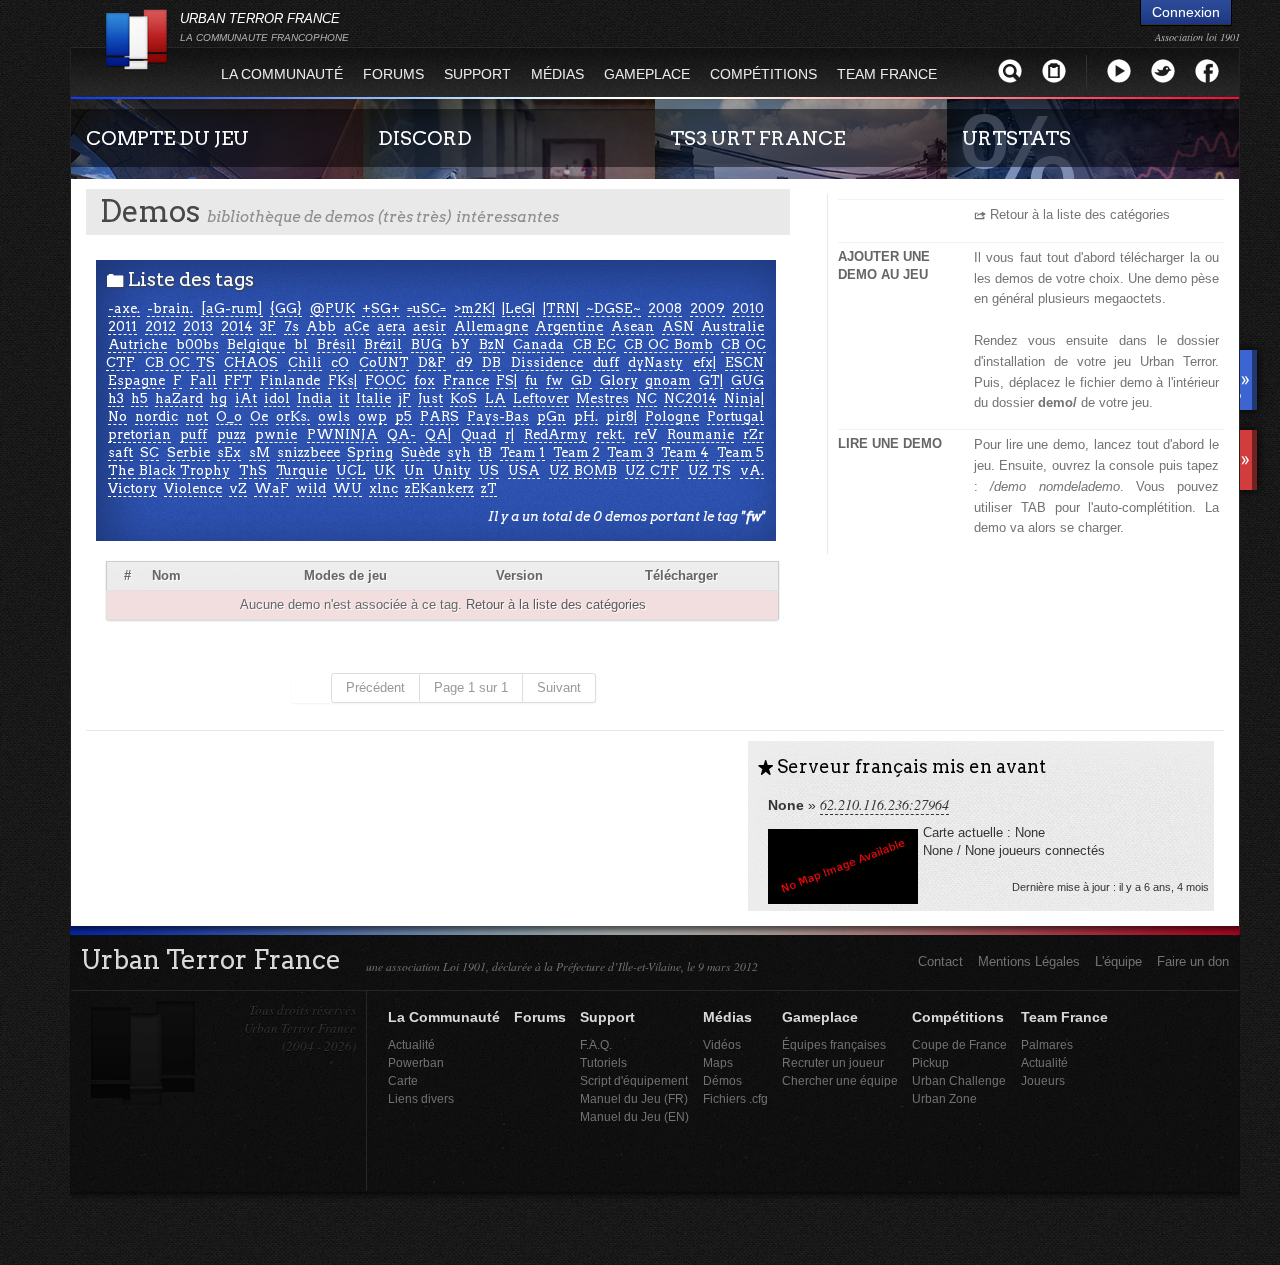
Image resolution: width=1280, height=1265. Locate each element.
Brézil (383, 344)
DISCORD (425, 138)
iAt (246, 398)
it (344, 398)
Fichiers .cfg (735, 1098)
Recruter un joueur (833, 1062)
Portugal (735, 416)
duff (606, 362)
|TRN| (561, 308)
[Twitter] (1163, 70)
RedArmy (555, 434)
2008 (665, 308)
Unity (452, 470)
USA (524, 470)
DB (491, 362)
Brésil (336, 344)
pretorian (139, 434)
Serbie (188, 452)
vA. (752, 470)
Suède (420, 452)
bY (460, 344)
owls (334, 416)
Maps (718, 1062)
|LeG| (518, 308)
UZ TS (710, 470)
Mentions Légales (1029, 961)
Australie (732, 326)
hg (218, 398)
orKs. (293, 416)
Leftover (541, 398)
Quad (478, 434)
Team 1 (522, 452)
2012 (160, 326)
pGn (551, 416)
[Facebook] (1207, 70)
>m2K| (474, 308)
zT (489, 488)
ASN (678, 326)
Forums (393, 74)
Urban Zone (944, 1098)
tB (485, 452)
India (314, 398)
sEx (229, 452)
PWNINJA (342, 434)
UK (384, 470)
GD (581, 380)
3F (268, 326)
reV (645, 434)
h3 (116, 398)
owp (372, 416)
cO (340, 362)
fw (554, 380)
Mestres (602, 398)
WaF (271, 488)
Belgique (256, 344)
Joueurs (1043, 1080)
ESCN (744, 362)
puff (193, 434)
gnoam (668, 380)
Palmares (1047, 1044)
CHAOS (251, 362)
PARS (439, 416)
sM (259, 452)
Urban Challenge (959, 1080)
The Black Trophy (169, 470)
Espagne (136, 380)
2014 (237, 326)
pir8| (621, 416)
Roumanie (700, 434)
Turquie (301, 470)
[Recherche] (1010, 70)
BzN (492, 344)
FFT (238, 380)
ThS (253, 470)
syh (459, 452)
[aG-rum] (232, 308)
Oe (259, 416)
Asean (632, 326)
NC (646, 398)
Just (430, 398)
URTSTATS (1016, 138)
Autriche (137, 344)
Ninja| (744, 398)
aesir (429, 326)
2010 (748, 308)
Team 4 (685, 452)
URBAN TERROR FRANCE (264, 27)
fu (531, 380)
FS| (506, 380)
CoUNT (384, 362)
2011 (122, 326)
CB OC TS (180, 362)
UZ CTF (652, 470)
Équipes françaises (834, 1044)
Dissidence (547, 362)
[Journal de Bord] (1054, 70)
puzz (231, 434)
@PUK (332, 308)
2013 (198, 326)
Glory (619, 380)
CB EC (594, 344)
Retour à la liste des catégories (556, 604)
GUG (747, 380)
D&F (432, 362)
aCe (356, 326)
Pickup (930, 1062)
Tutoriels (603, 1062)
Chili (305, 362)
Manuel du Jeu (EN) (634, 1116)
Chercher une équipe (840, 1080)
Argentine (569, 326)
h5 (139, 398)
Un (414, 470)
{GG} (286, 308)
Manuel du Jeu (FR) (634, 1098)
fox (424, 380)
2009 (707, 308)
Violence (193, 488)
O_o (229, 416)
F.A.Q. (596, 1044)
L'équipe (1118, 961)
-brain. (170, 308)
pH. (586, 416)
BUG (426, 344)
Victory (132, 488)
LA (495, 398)
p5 (403, 416)
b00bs (197, 344)
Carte (403, 1080)
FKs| (342, 380)
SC (149, 452)
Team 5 (740, 452)
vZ (238, 488)
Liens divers (421, 1098)
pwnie (276, 434)
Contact (940, 961)
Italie (373, 398)
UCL (351, 470)
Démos (722, 1080)
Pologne (672, 416)
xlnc (383, 488)
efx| (704, 362)
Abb (321, 326)
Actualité (411, 1044)
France (466, 380)
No (117, 416)
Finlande (290, 380)
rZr (753, 434)
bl (301, 344)
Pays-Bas (498, 416)
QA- (401, 434)
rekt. (610, 434)
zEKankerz (439, 488)
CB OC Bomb (668, 344)
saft (120, 452)
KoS (463, 398)
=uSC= (426, 308)
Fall (203, 380)
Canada (538, 344)
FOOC (385, 380)
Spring (370, 452)
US (489, 470)
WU (347, 488)
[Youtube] (1119, 70)
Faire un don (1193, 961)
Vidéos (722, 1044)
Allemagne (491, 326)
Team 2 (576, 452)
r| (509, 434)
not (197, 416)
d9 (464, 362)
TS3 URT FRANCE (757, 138)
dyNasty (655, 362)
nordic (156, 416)
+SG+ (381, 308)
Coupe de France (959, 1044)
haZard (179, 398)
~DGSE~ (613, 308)
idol (277, 398)
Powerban (416, 1062)
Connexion (1186, 12)
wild (311, 488)
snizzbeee (308, 452)
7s (291, 326)
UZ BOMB (583, 470)
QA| (438, 434)
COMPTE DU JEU (167, 138)
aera (391, 326)
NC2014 (690, 398)
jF (404, 398)
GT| (711, 380)
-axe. (124, 308)
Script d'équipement (634, 1080)
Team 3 (630, 452)
